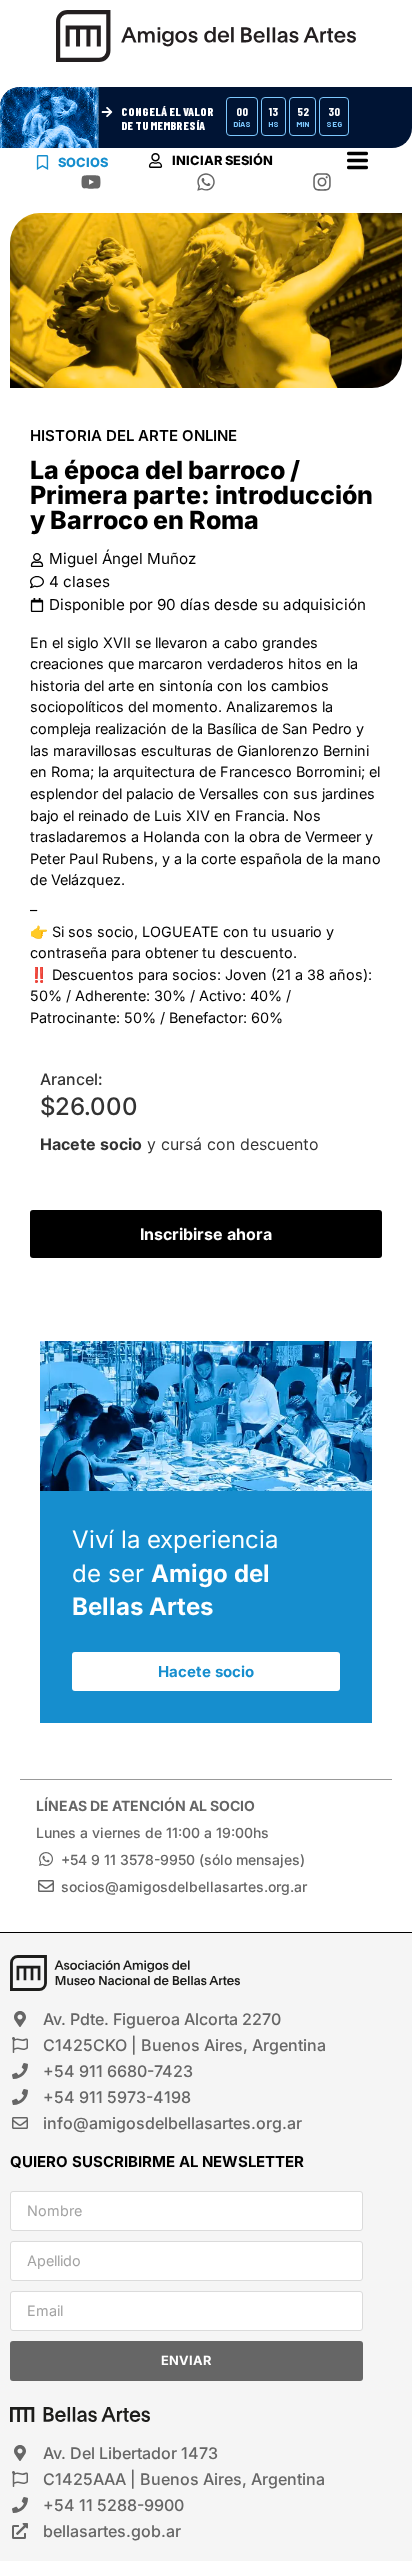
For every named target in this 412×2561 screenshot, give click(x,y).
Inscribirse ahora (206, 1234)
